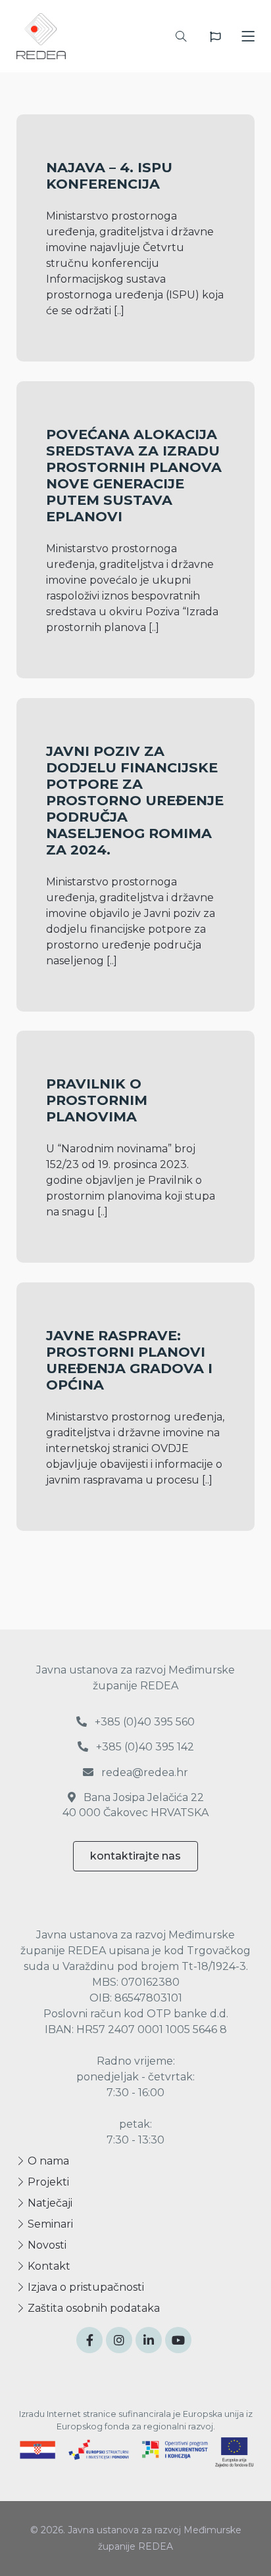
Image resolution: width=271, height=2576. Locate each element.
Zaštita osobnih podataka (92, 2308)
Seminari (49, 2224)
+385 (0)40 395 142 (144, 1747)
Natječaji (49, 2203)
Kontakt (48, 2266)
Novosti (46, 2245)
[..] (119, 311)
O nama (47, 2161)
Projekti (47, 2182)
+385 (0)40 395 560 (143, 1722)
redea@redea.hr (143, 1772)
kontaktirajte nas (135, 1856)
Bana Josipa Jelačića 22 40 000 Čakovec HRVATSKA (135, 1805)
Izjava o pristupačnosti (85, 2287)
